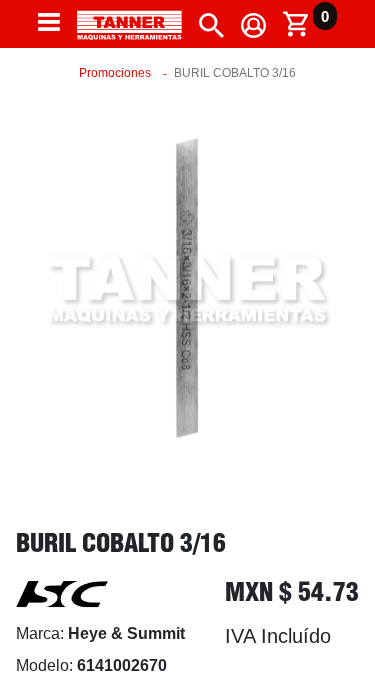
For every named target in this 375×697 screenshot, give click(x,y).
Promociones (115, 73)
